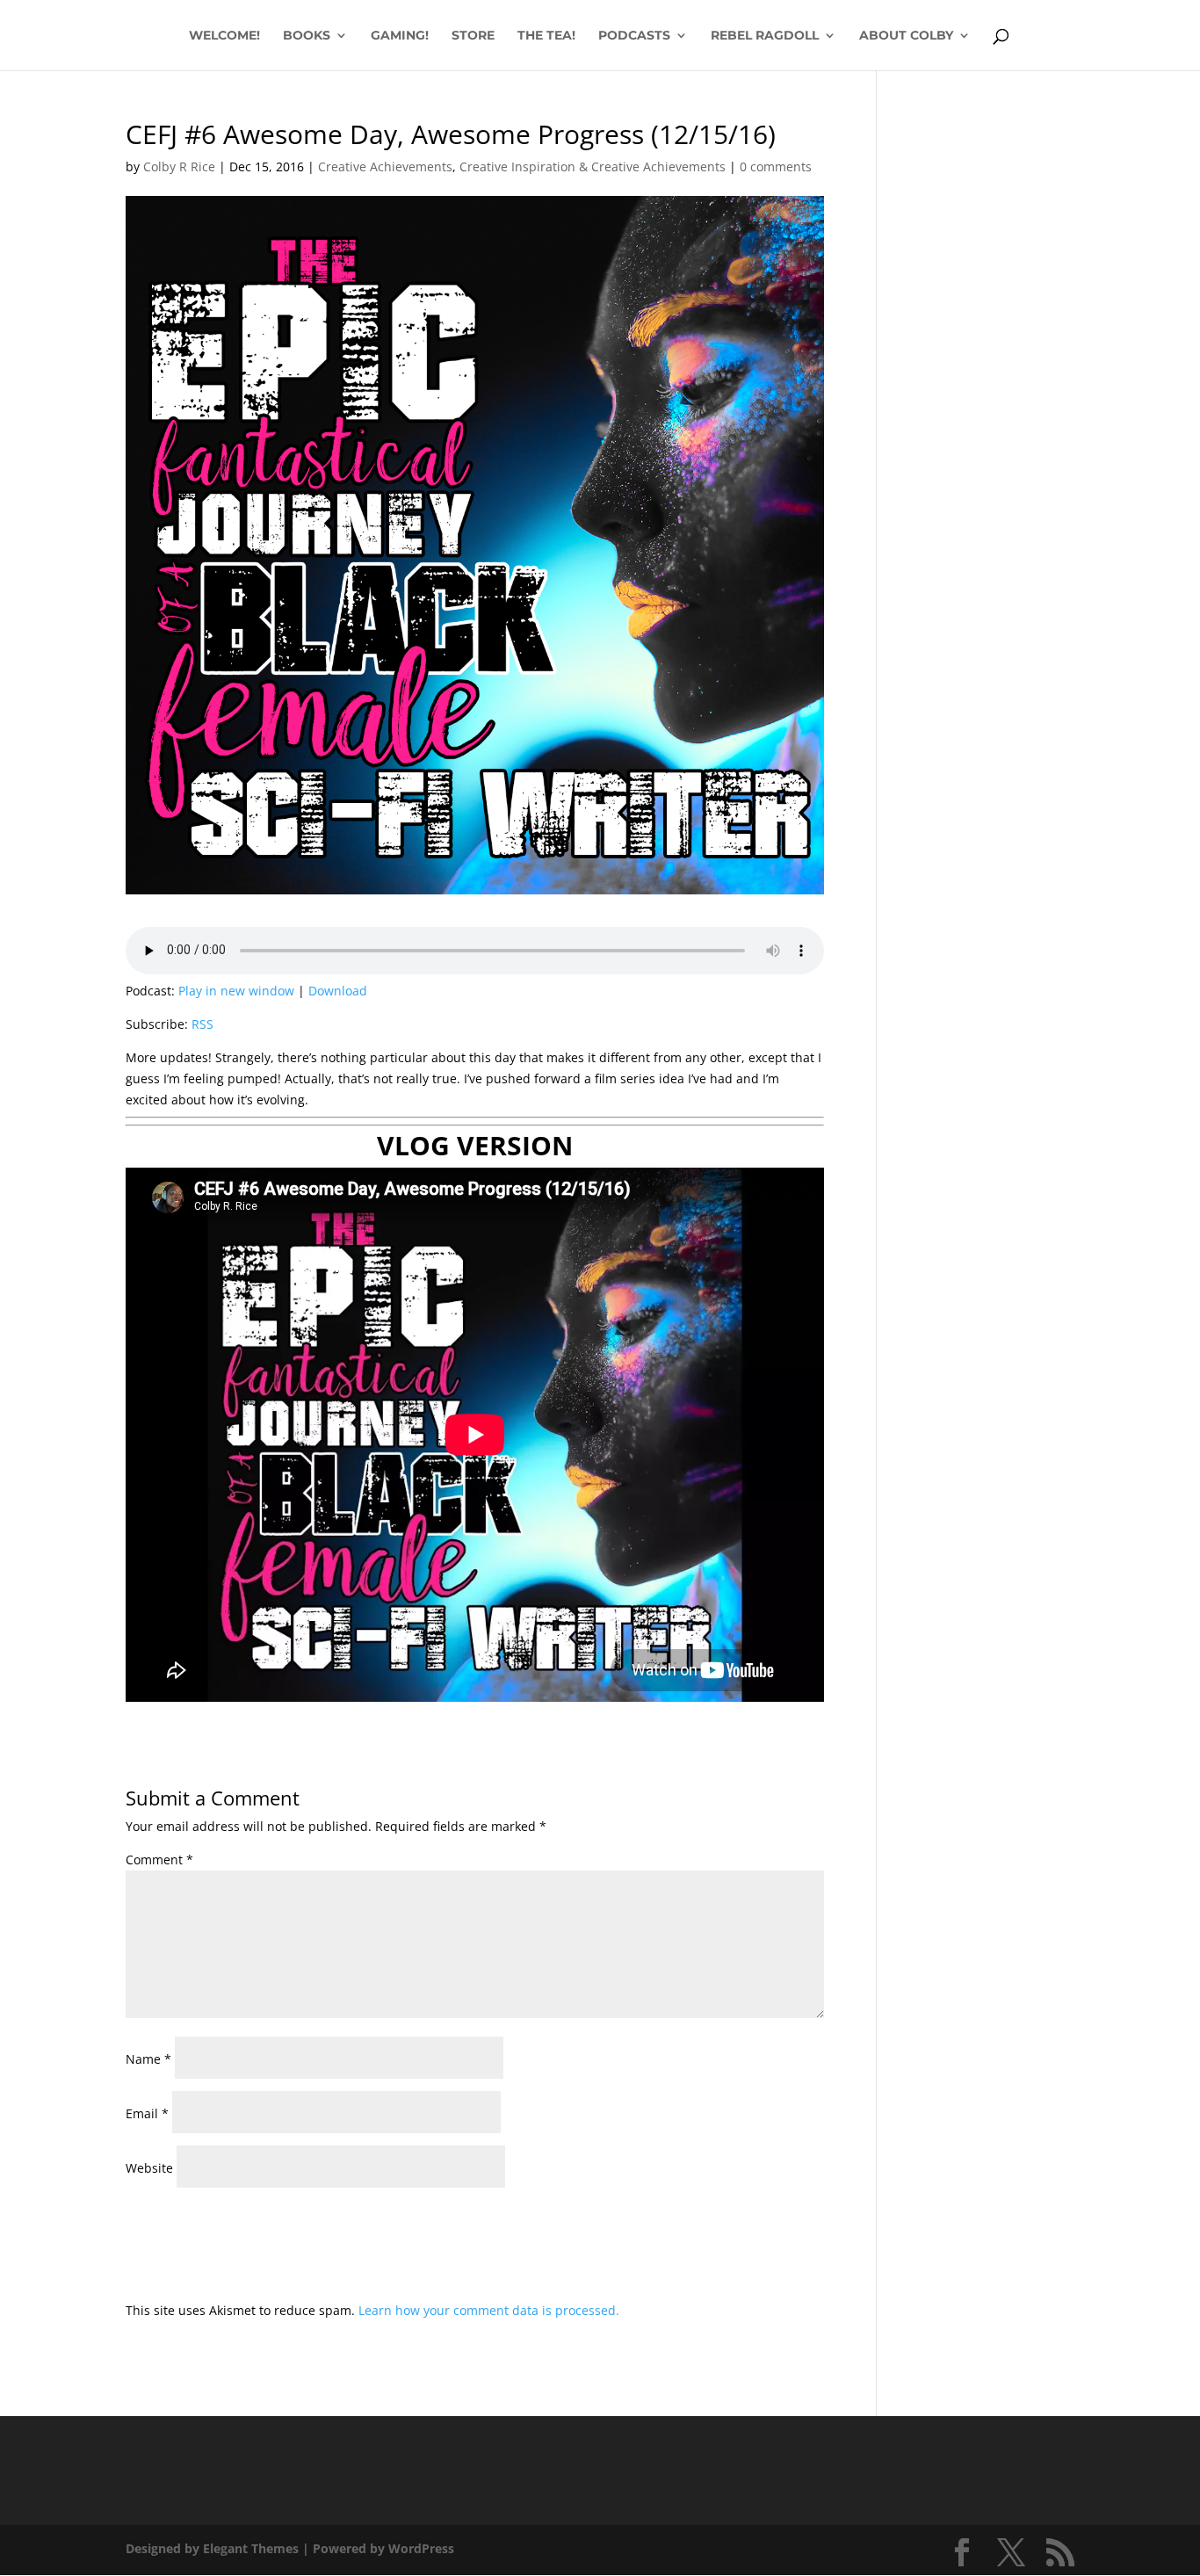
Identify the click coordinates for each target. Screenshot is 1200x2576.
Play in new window (236, 991)
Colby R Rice (179, 166)
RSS (202, 1024)
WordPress (421, 2548)
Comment (159, 1860)
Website (149, 2168)
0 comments (776, 166)
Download (338, 991)
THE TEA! (546, 36)
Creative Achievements (385, 166)
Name (148, 2059)
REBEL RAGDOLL (765, 36)
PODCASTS (634, 36)
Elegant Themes (251, 2548)
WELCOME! (224, 36)
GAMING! (400, 36)
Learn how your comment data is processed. (489, 2310)
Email (147, 2113)
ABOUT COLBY (906, 36)
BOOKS (307, 36)
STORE (473, 36)
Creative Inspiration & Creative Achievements (593, 166)
